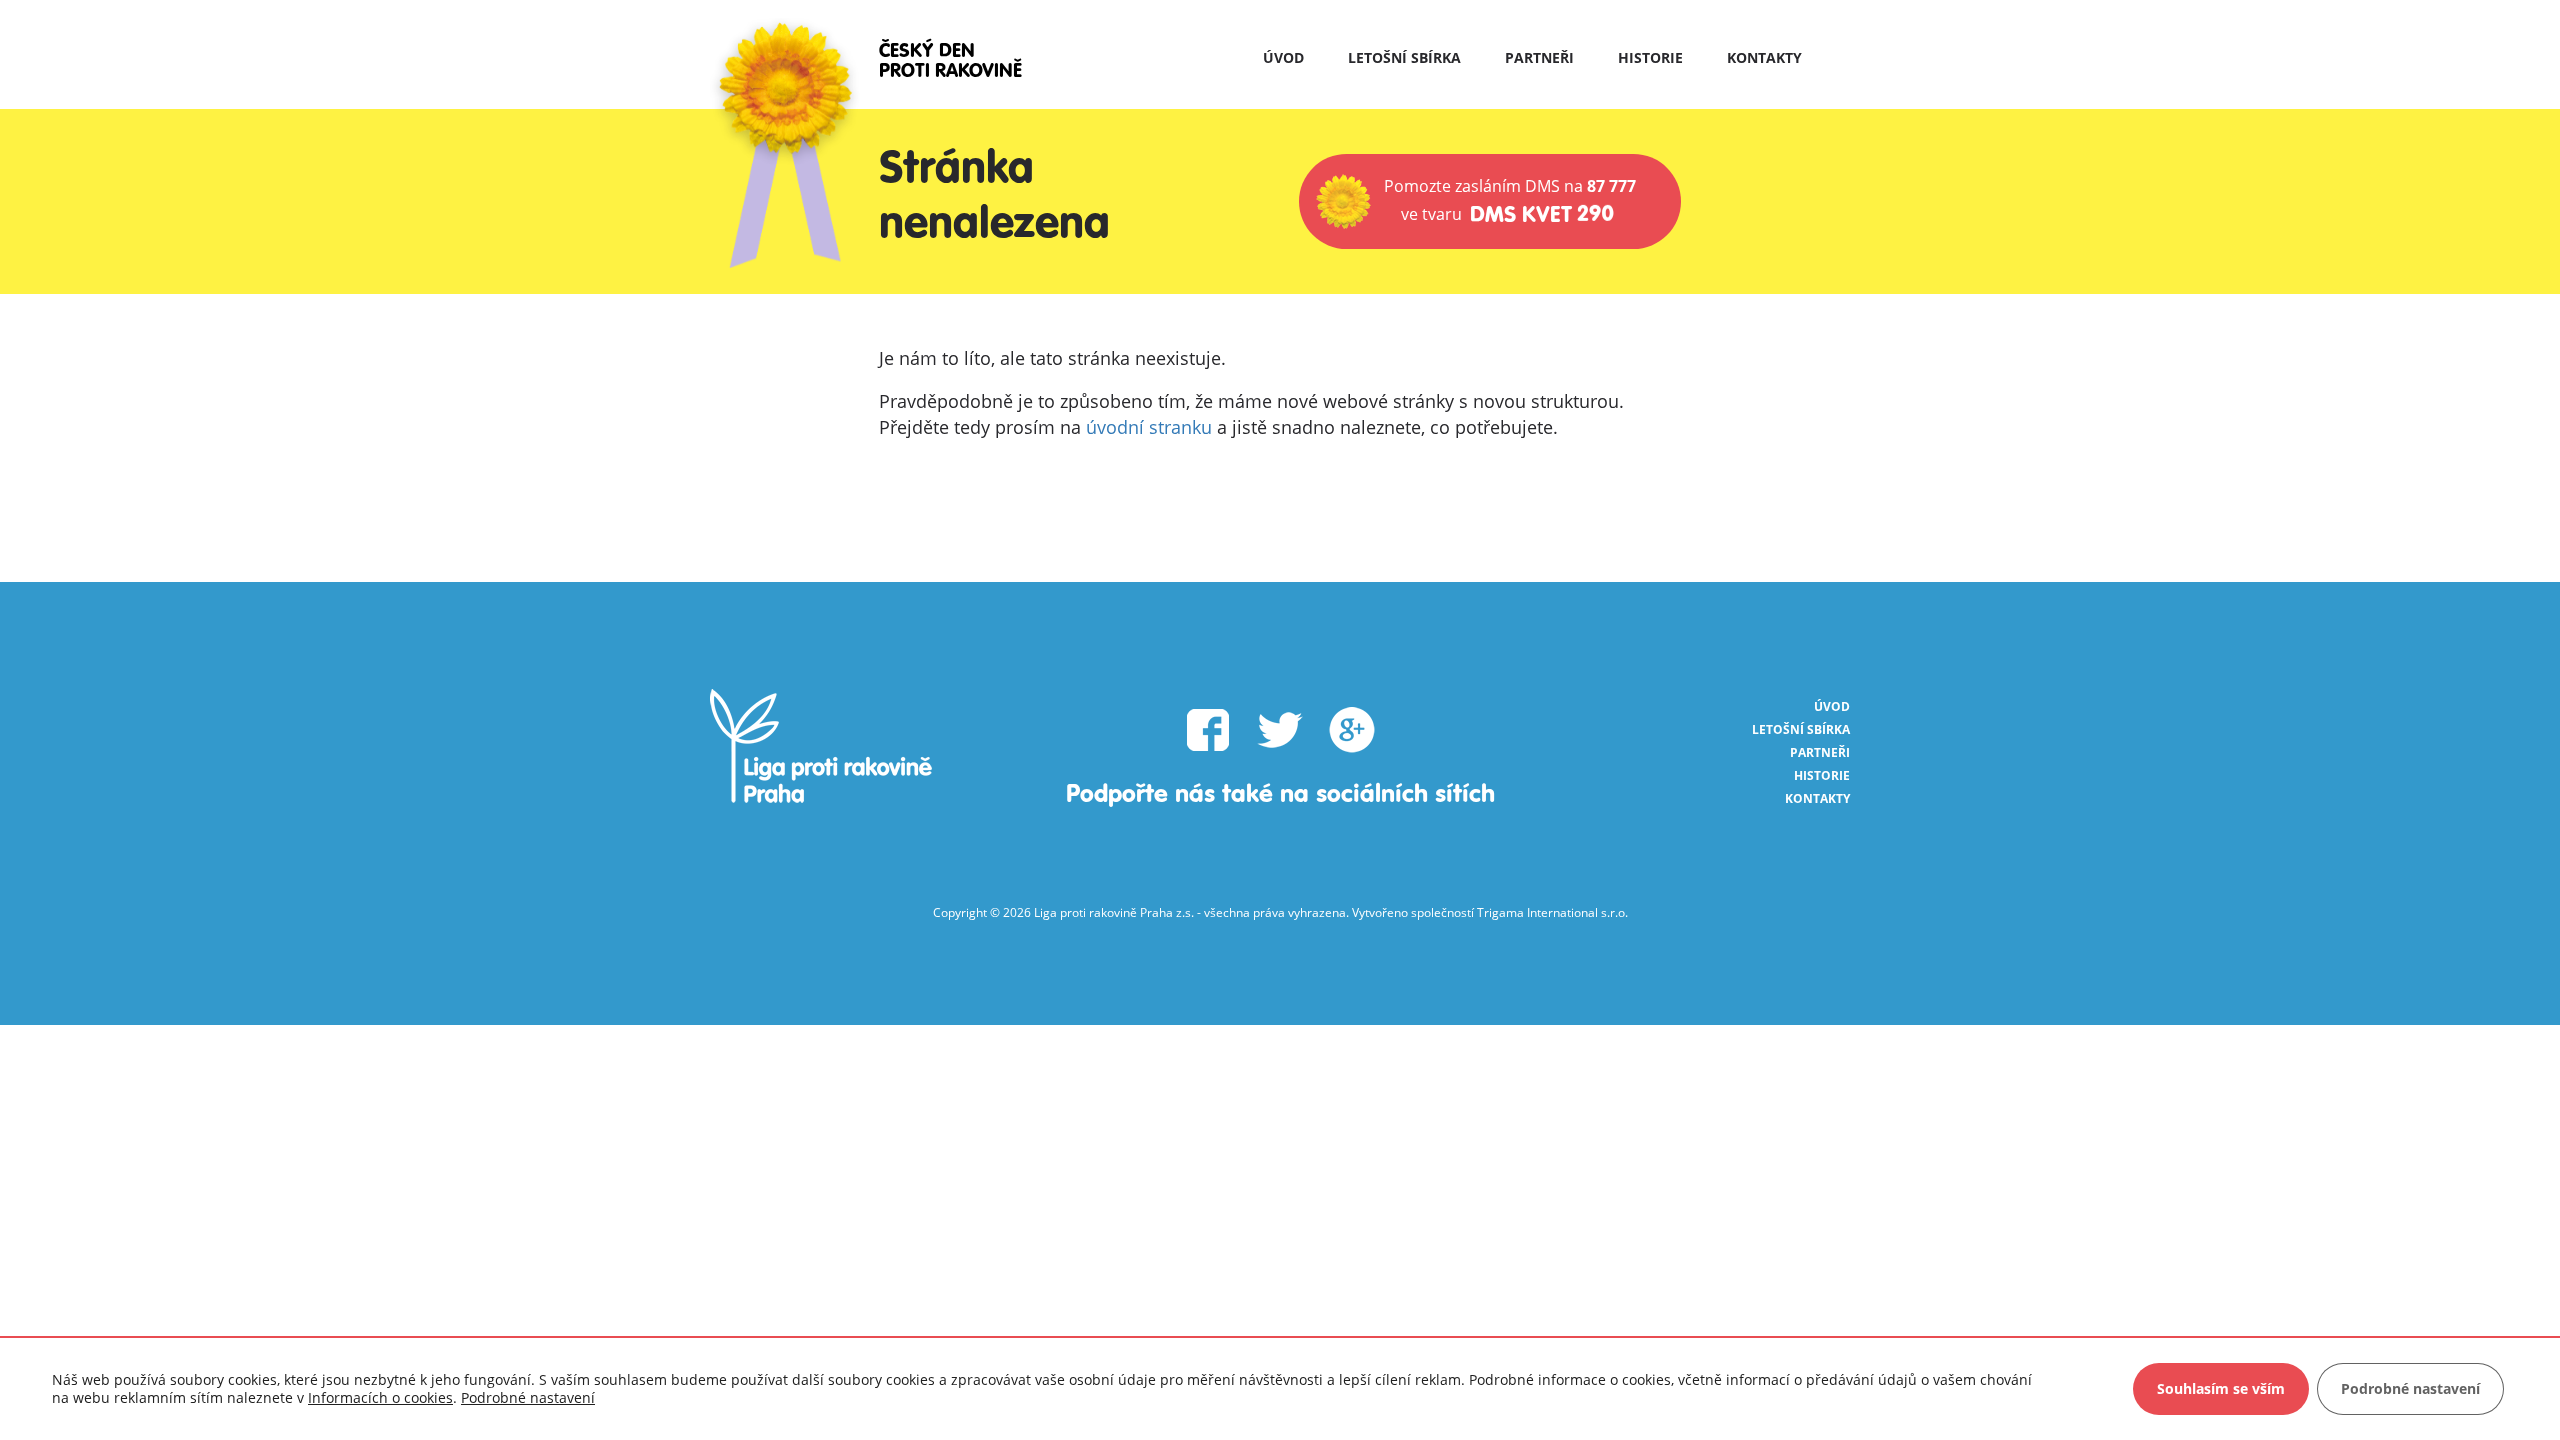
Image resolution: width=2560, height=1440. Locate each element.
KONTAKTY (1764, 57)
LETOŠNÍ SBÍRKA (1404, 57)
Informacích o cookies (380, 1397)
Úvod (1283, 57)
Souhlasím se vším (2221, 1388)
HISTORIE (1650, 57)
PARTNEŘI (1539, 57)
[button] (1490, 201)
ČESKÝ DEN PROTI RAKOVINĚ (950, 61)
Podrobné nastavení (528, 1398)
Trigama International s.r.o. (1552, 912)
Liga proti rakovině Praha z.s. (1114, 912)
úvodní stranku (1149, 427)
